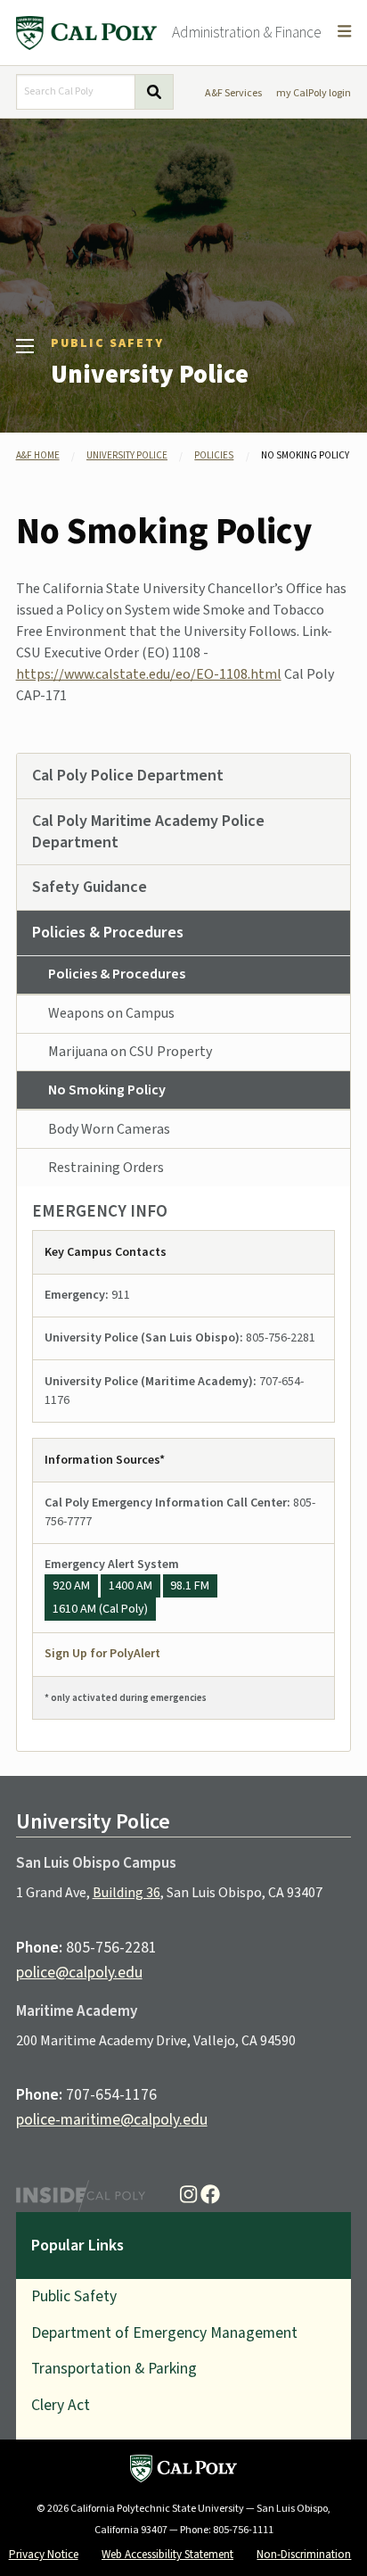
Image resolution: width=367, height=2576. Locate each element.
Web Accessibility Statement (167, 2554)
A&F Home (38, 455)
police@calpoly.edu (79, 1973)
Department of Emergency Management (164, 2333)
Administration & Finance (247, 33)
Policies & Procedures (117, 974)
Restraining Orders (106, 1168)
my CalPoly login (314, 93)
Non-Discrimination (304, 2554)
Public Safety (107, 343)
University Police (150, 375)
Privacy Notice (44, 2554)
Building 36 (126, 1893)
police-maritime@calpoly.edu (112, 2120)
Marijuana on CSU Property (130, 1052)
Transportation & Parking (114, 2369)
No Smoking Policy (107, 1090)
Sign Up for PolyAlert (102, 1654)
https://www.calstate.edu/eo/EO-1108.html (149, 674)
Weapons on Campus (111, 1013)
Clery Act (61, 2405)
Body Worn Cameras (109, 1129)
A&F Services (233, 93)
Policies (214, 455)
